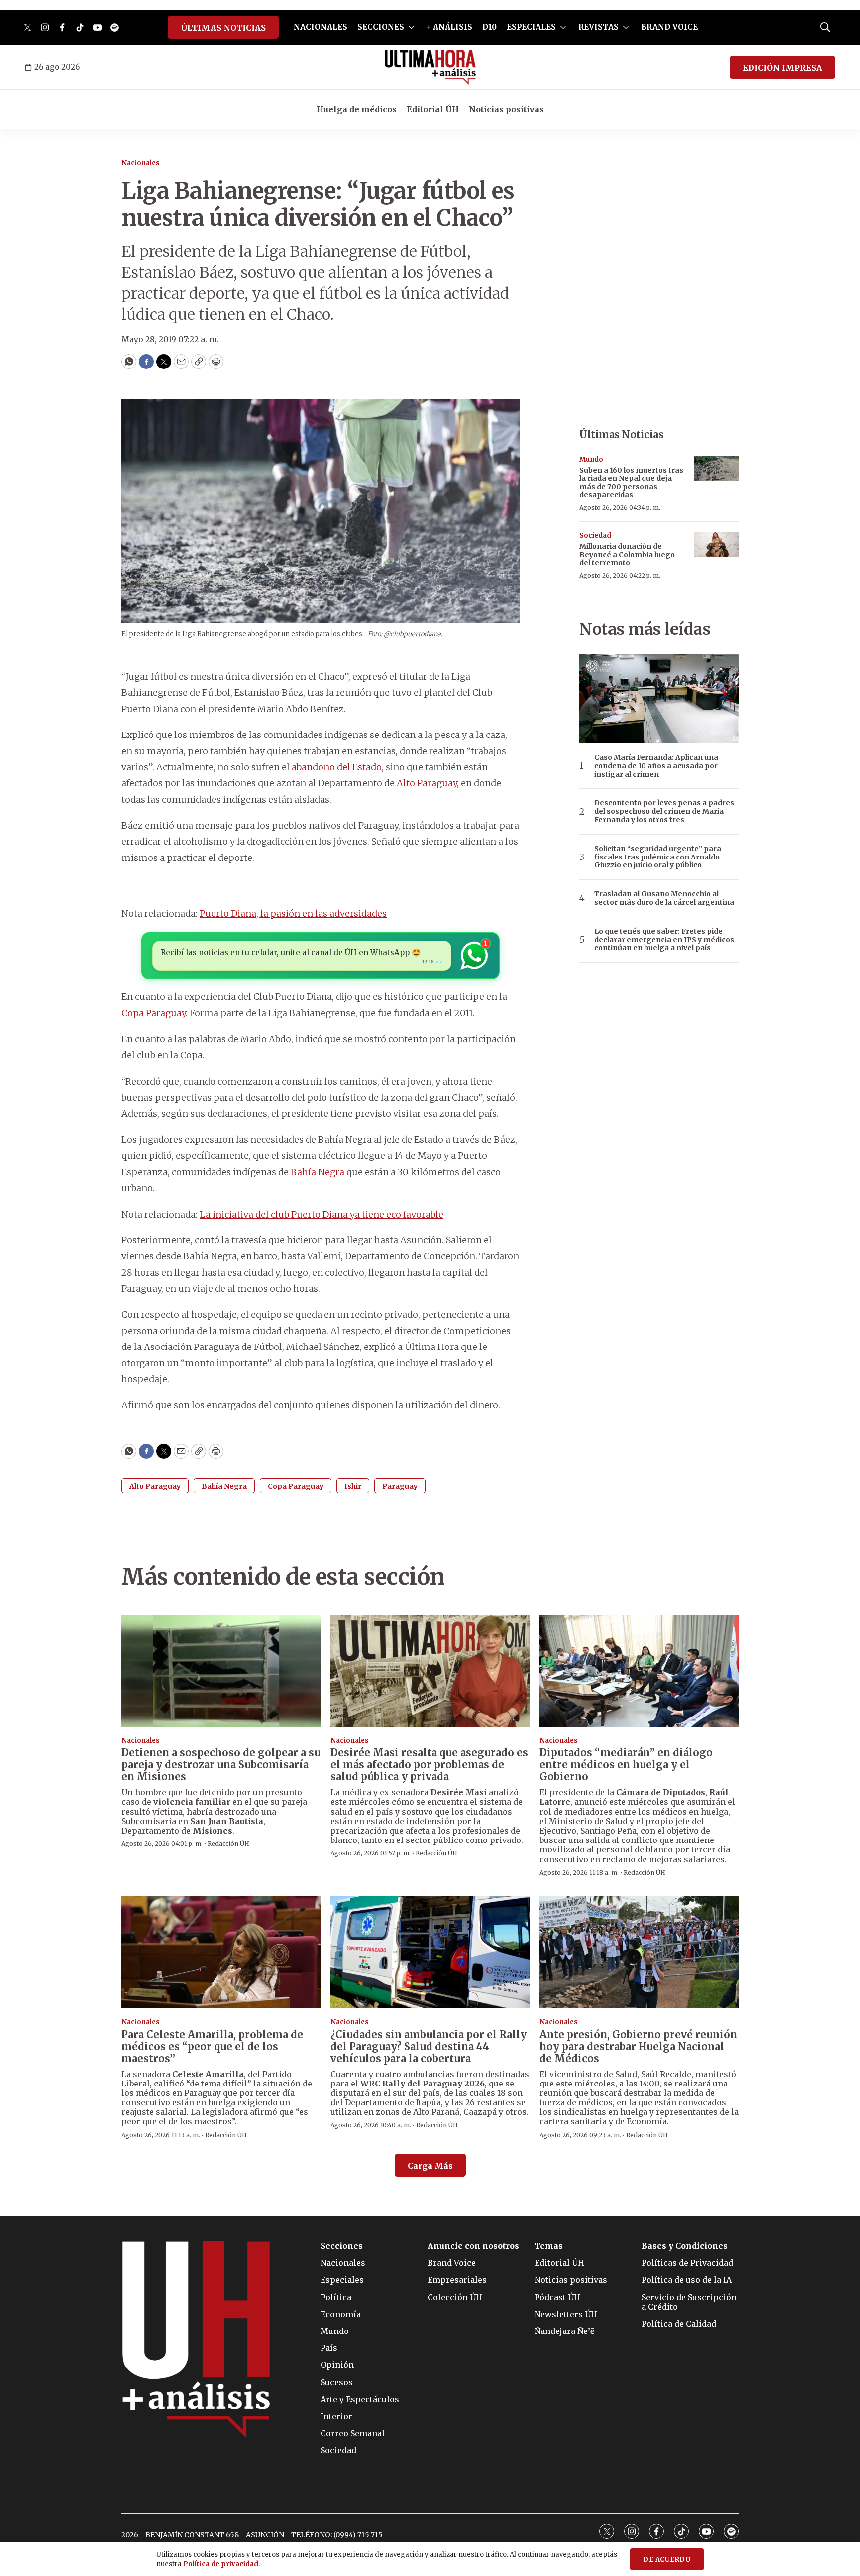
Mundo (591, 459)
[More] (411, 27)
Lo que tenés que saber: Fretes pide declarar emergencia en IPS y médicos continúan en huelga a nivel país (664, 940)
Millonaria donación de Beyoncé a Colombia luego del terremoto (627, 555)
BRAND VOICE (669, 27)
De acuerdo (667, 2559)
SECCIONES (381, 27)
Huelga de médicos (357, 109)
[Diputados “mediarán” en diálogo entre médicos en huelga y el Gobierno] (639, 1671)
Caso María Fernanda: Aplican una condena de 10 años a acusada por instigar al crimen (656, 766)
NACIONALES (321, 27)
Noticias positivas (506, 109)
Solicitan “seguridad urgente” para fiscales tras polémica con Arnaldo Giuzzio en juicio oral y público (658, 857)
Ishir (353, 1486)
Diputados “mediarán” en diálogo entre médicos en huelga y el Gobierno (626, 1765)
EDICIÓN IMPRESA (782, 68)
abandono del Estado (337, 767)
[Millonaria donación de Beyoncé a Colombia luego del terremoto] (716, 545)
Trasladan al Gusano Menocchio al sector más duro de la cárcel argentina (664, 898)
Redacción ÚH (228, 1844)
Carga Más (430, 2166)
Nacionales (141, 163)
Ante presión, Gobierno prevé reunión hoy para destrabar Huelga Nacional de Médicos (638, 2046)
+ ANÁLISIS (449, 27)
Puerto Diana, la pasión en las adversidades (293, 914)
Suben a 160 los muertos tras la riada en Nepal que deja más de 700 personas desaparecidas (631, 483)
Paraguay (400, 1486)
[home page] (430, 67)
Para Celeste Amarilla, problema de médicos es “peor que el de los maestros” (212, 2046)
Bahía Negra (318, 1172)
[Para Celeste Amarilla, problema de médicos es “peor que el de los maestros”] (221, 1952)
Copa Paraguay (154, 1013)
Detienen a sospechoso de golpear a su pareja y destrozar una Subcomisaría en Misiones (221, 1765)
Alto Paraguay (427, 783)
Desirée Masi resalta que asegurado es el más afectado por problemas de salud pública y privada (429, 1765)
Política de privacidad (221, 2564)
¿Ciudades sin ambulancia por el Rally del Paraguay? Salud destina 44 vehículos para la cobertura (429, 2046)
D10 (489, 27)
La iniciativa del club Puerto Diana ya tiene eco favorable (322, 1214)
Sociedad (595, 536)
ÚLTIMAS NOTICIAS (223, 28)
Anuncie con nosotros (473, 2246)
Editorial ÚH (433, 109)
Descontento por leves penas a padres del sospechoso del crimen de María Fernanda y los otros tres (664, 811)
